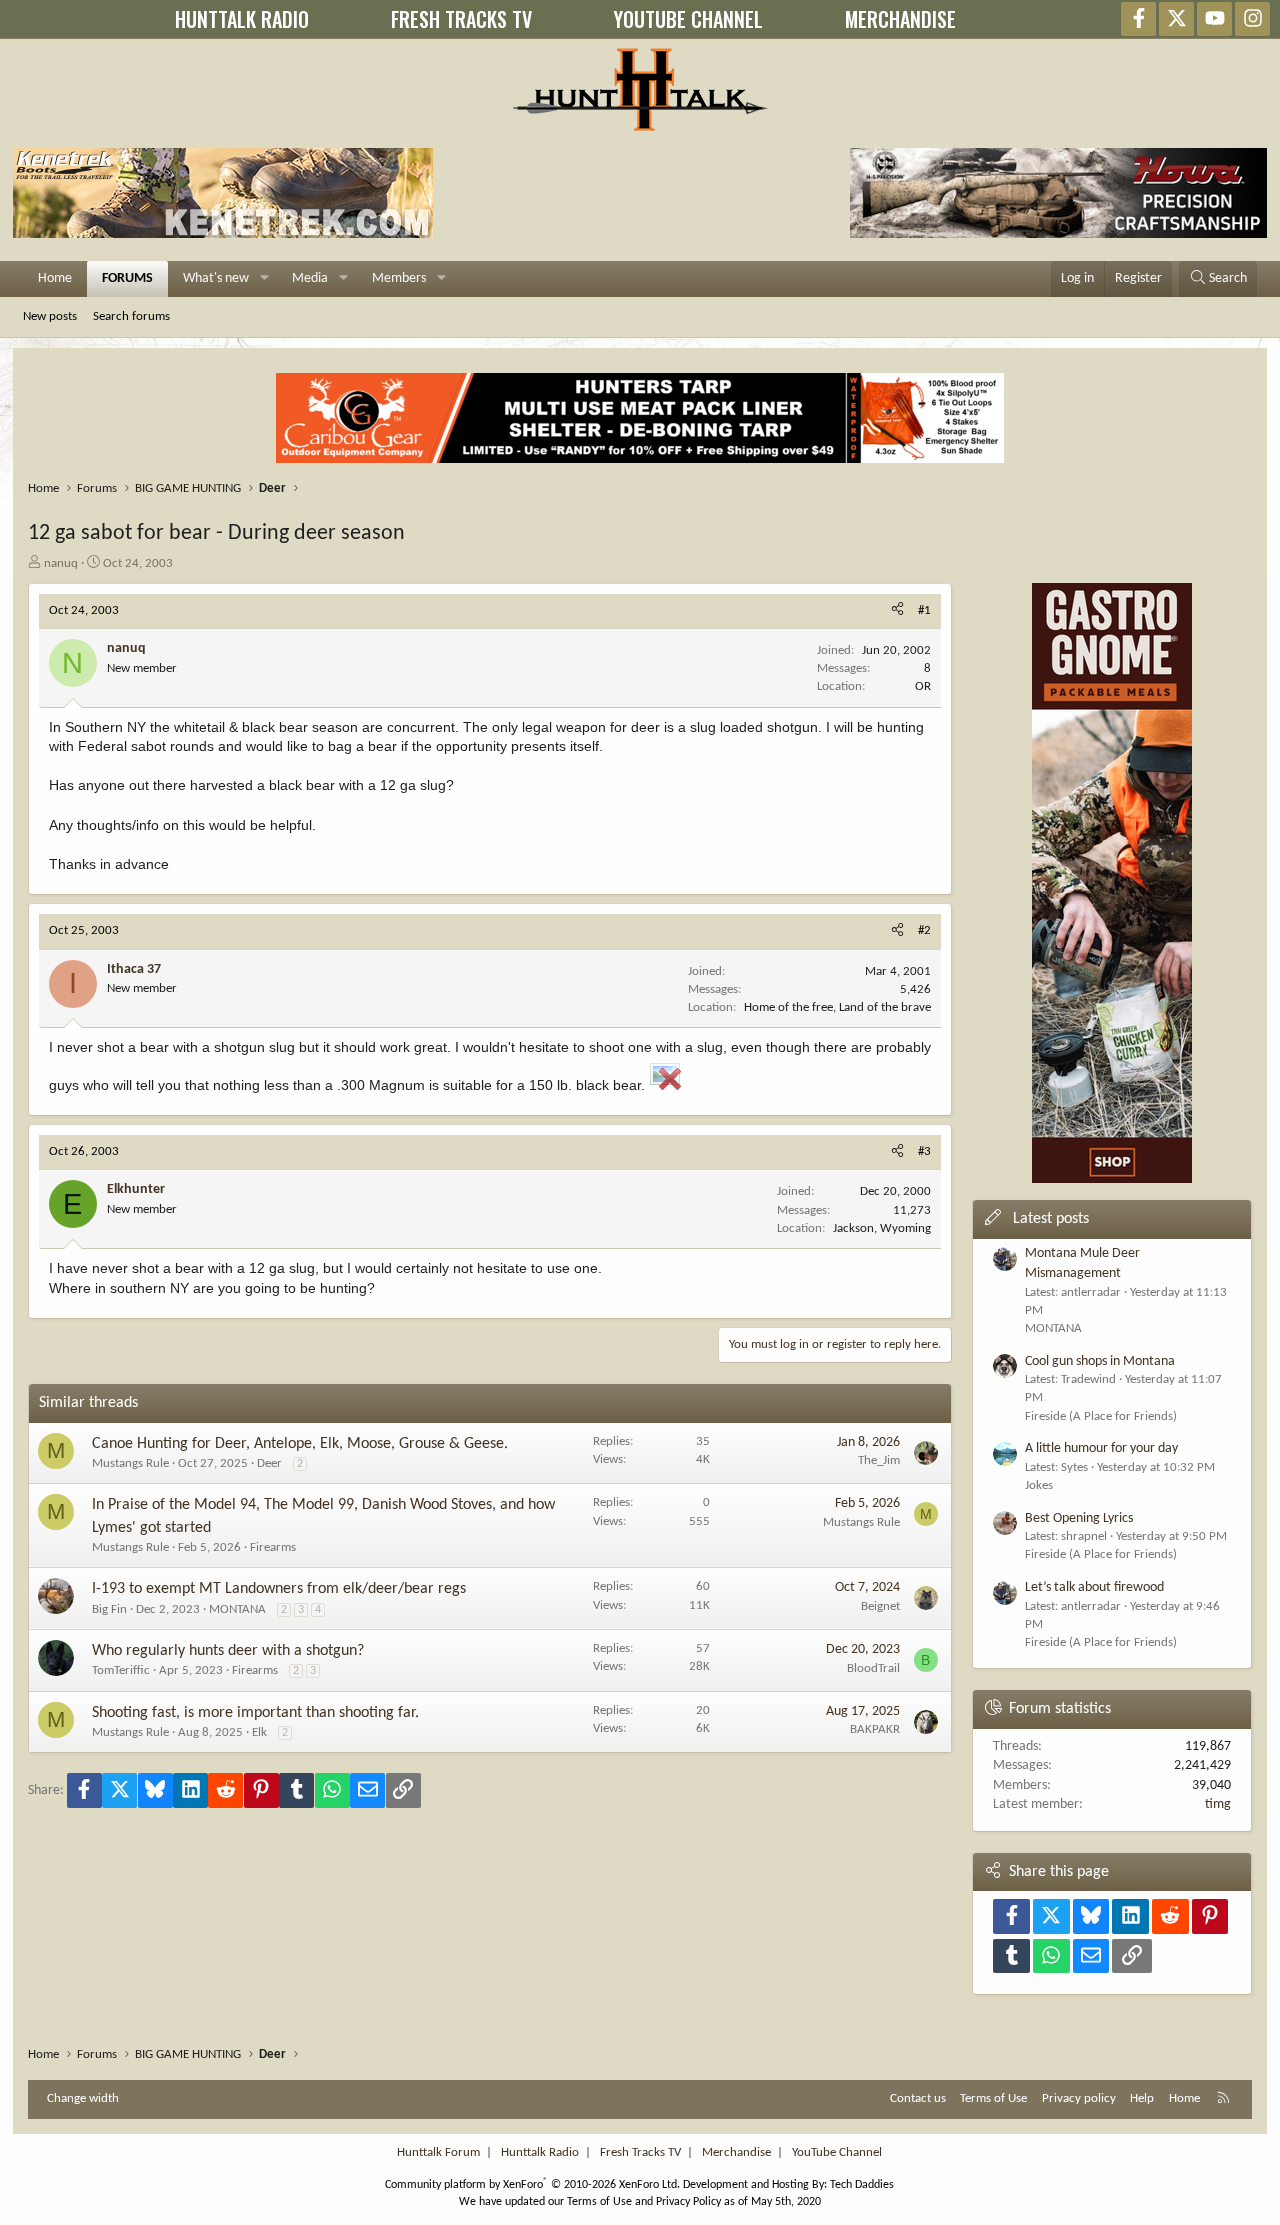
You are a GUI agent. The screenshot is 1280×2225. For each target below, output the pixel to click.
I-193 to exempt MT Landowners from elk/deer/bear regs (279, 1589)
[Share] (897, 611)
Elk (259, 1732)
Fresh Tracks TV (640, 2152)
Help (1142, 2098)
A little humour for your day (1101, 1448)
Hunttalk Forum (438, 2152)
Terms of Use (993, 2098)
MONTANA (237, 1609)
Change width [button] (83, 2098)
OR (923, 686)
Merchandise (736, 2152)
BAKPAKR (875, 1729)
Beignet (880, 1606)
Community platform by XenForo (532, 2185)
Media (310, 278)
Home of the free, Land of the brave (837, 1007)
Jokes (1039, 1485)
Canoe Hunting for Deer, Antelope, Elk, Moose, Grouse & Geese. (300, 1444)
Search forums (131, 316)
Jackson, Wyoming (882, 1228)
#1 (924, 610)
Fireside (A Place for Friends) (1101, 1416)
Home (55, 278)
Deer (269, 1463)
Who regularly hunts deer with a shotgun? (228, 1651)
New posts (50, 316)
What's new (216, 278)
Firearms (273, 1547)
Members (399, 278)
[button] (264, 279)
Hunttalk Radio (540, 2152)
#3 (924, 1151)
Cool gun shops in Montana (1100, 1361)
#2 (924, 930)
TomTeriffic (121, 1670)
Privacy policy (1079, 2098)
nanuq (61, 563)
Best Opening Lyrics (1079, 1518)
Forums (127, 278)
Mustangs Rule (130, 1463)
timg (1218, 1804)
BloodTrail (873, 1668)
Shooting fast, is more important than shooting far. (255, 1713)
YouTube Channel (837, 2152)
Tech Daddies (862, 2185)
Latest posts (1051, 1219)
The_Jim (879, 1460)
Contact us (918, 2098)
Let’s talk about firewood (1094, 1587)
